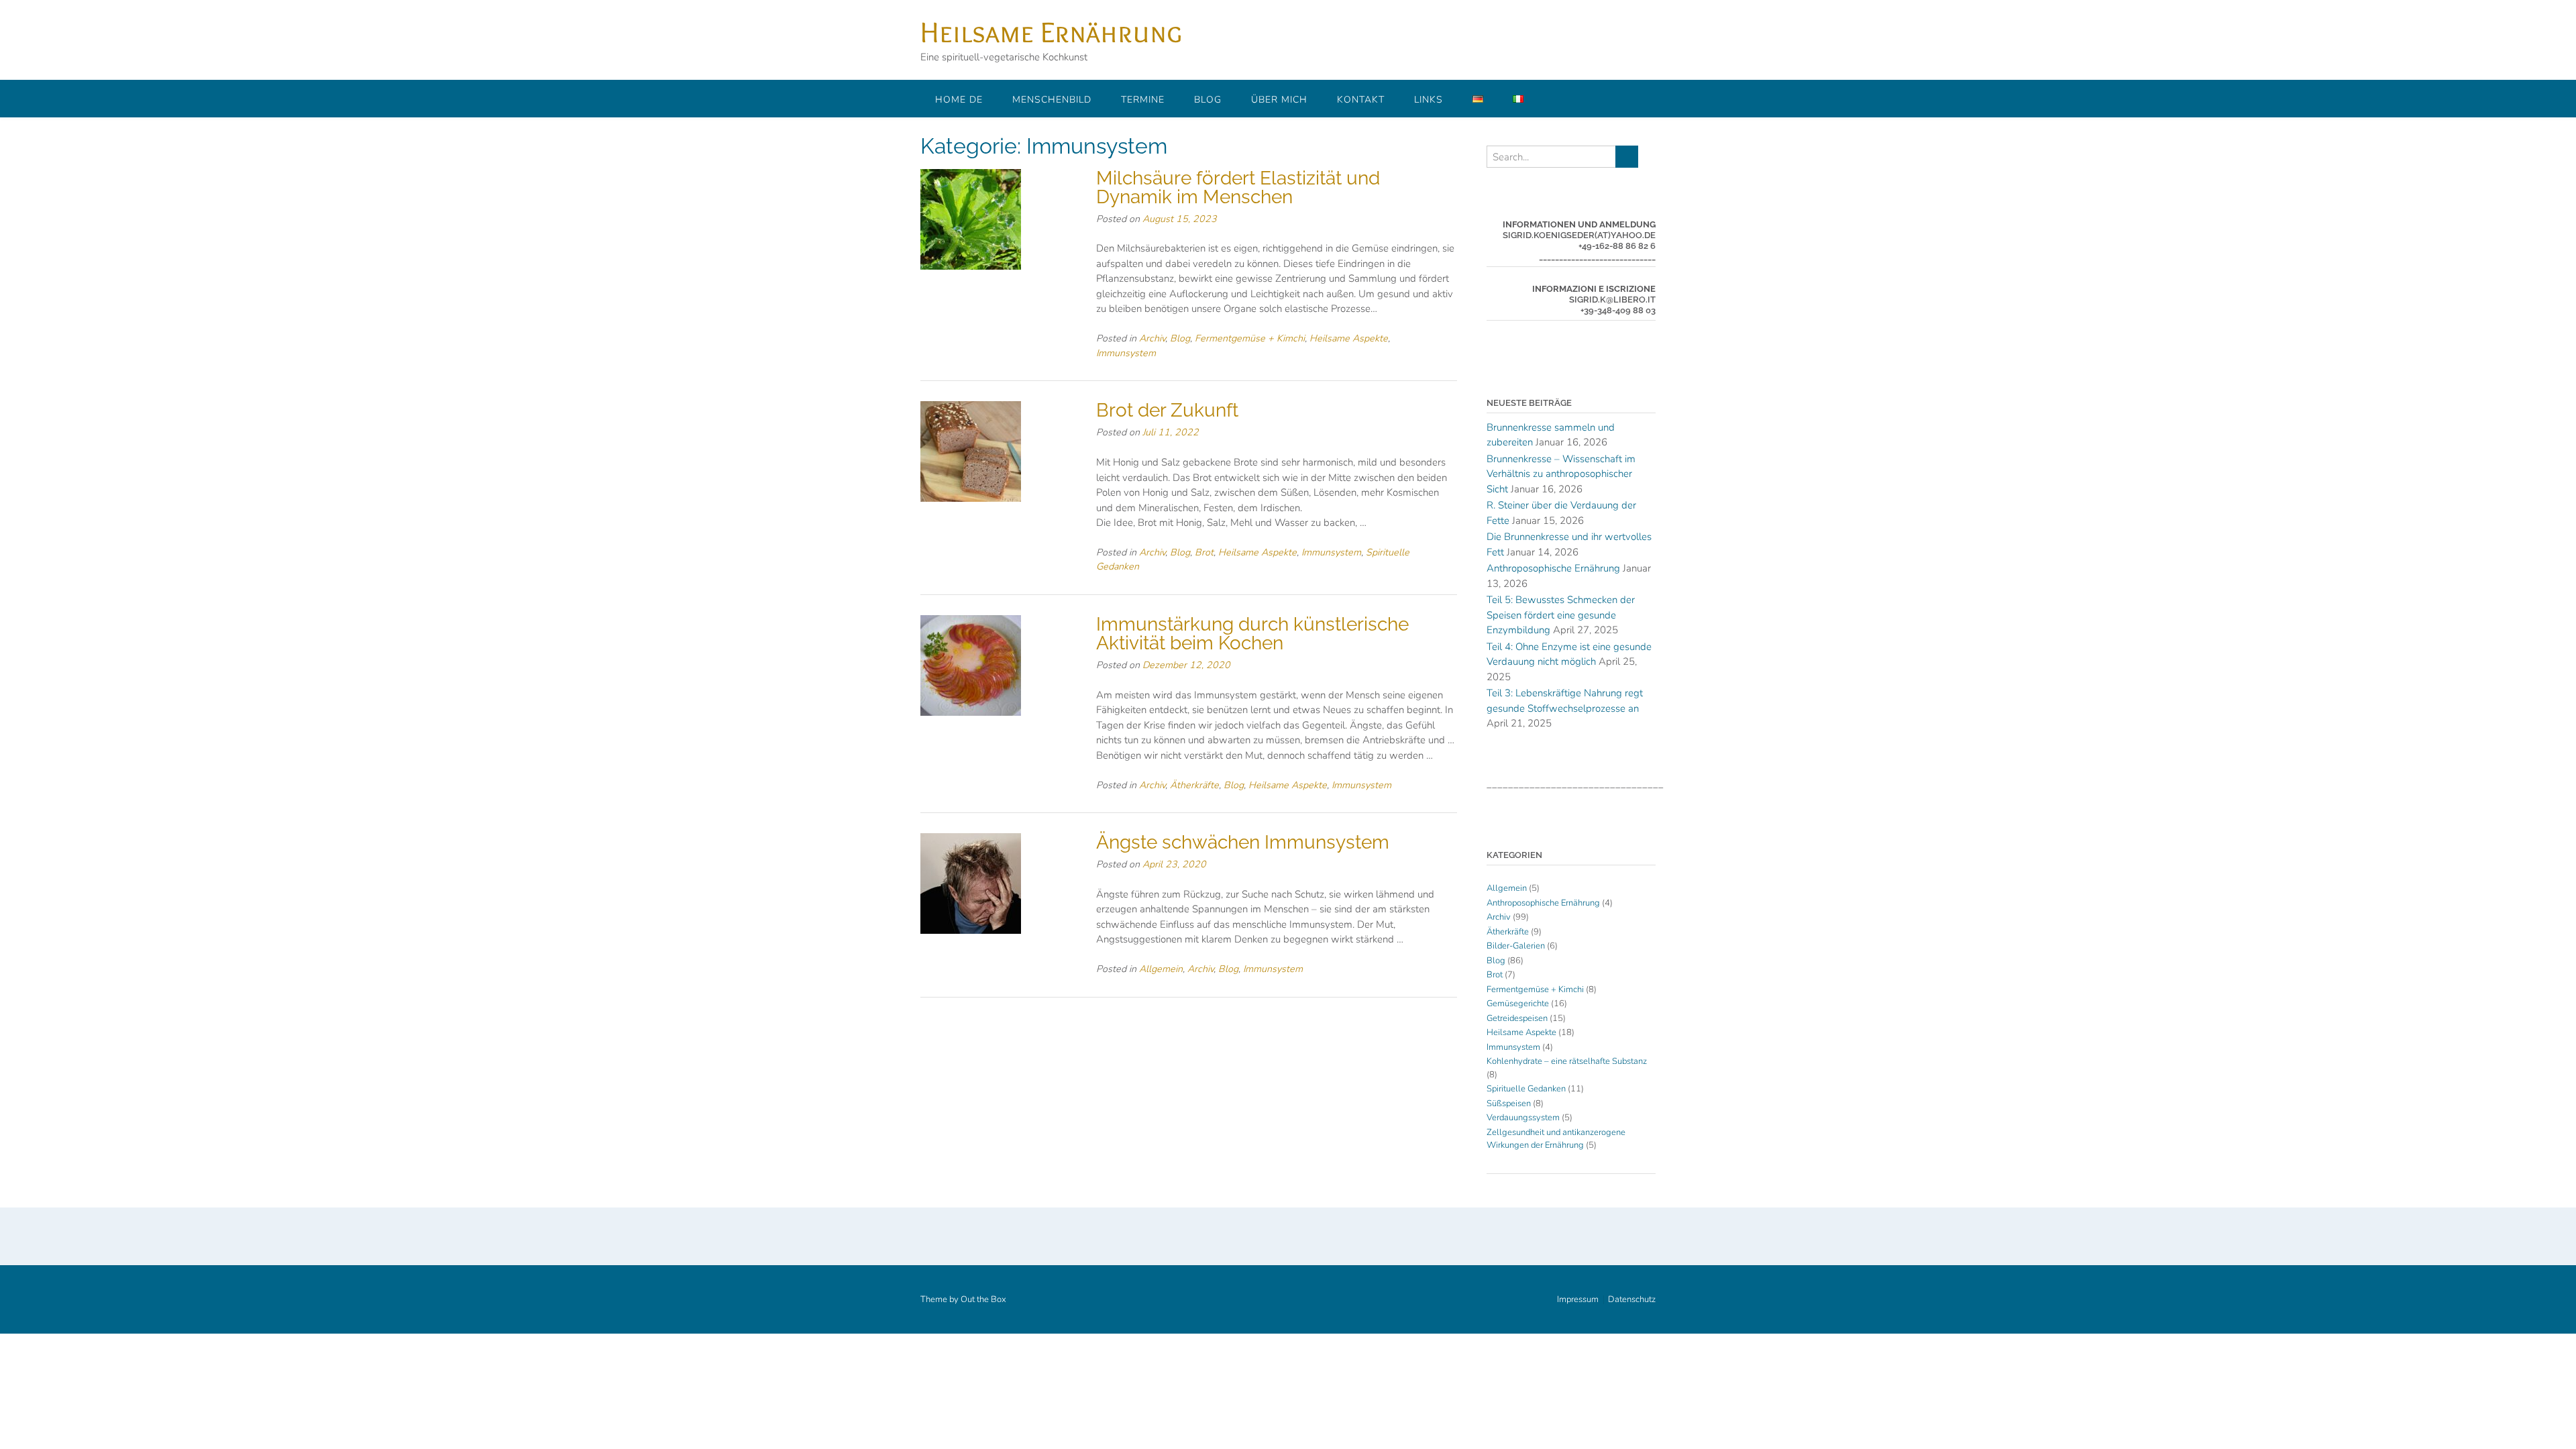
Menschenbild (1052, 100)
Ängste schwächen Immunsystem (1243, 842)
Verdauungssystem (1523, 1118)
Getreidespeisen (1517, 1018)
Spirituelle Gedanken (1526, 1089)
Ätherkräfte (1194, 785)
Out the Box (983, 1299)
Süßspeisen (1509, 1104)
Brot (1204, 552)
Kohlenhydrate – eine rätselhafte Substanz (1567, 1061)
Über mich (1279, 100)
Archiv (1152, 338)
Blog (1208, 100)
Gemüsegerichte (1518, 1004)
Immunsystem (1126, 353)
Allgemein (1161, 969)
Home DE (959, 100)
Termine (1143, 100)
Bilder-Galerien (1516, 946)
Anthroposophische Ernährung (1553, 568)
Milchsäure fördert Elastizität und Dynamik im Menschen (1238, 187)
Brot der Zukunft (1167, 410)
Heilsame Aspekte (1349, 338)
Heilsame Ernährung (1051, 32)
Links (1429, 100)
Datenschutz (1632, 1300)
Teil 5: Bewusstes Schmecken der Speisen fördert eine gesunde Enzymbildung (1561, 615)
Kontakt (1361, 100)
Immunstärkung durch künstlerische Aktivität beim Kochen (1252, 634)
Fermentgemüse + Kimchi (1250, 338)
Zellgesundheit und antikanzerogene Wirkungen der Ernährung (1556, 1139)
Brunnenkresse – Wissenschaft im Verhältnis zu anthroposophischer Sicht (1561, 474)
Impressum (1578, 1300)
